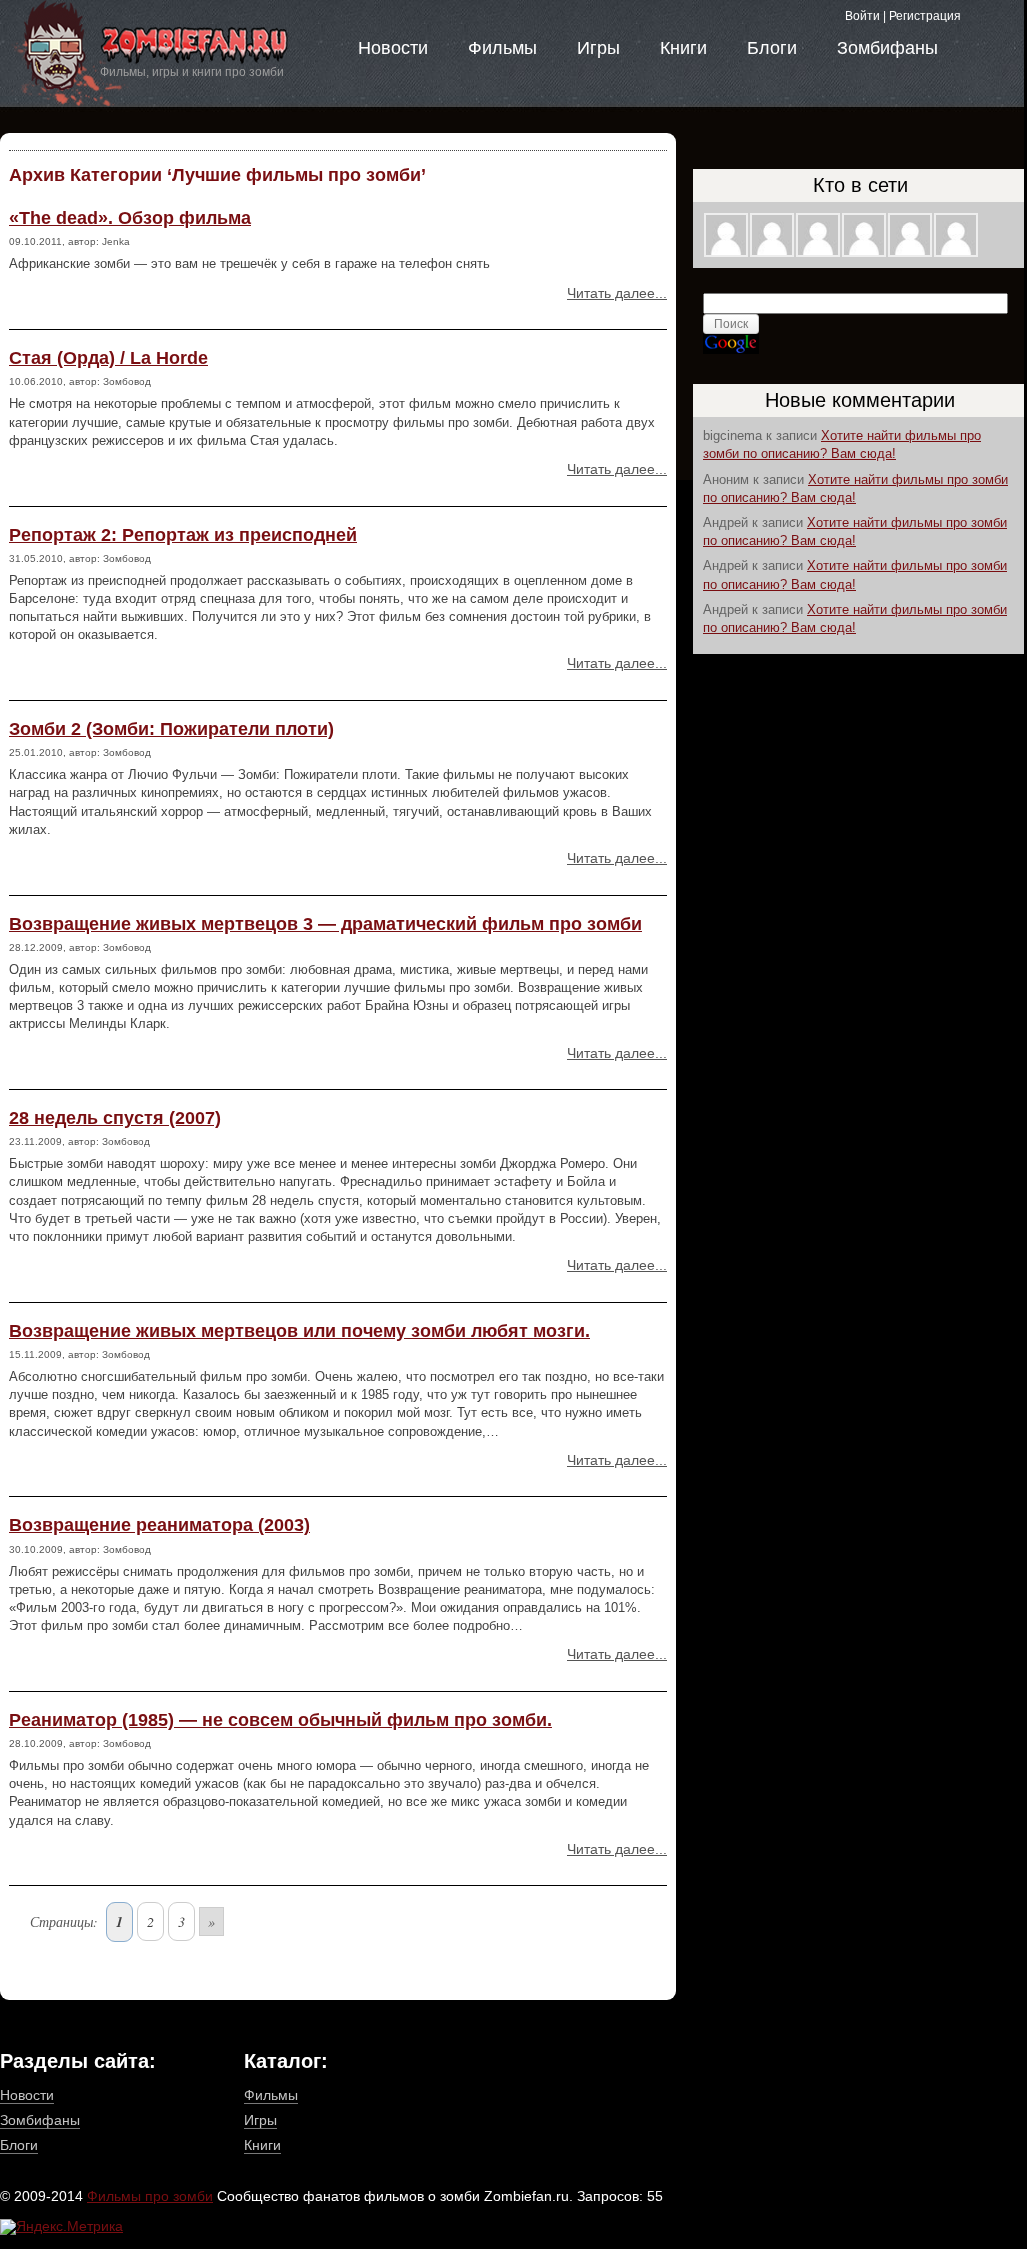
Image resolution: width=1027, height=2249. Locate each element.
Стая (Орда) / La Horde (108, 358)
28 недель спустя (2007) (115, 1118)
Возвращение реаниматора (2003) (159, 1525)
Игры (598, 48)
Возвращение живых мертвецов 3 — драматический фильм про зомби (325, 924)
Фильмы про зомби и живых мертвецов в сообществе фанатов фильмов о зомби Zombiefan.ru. (169, 58)
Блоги (772, 48)
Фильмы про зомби (150, 2196)
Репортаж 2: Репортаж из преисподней (183, 535)
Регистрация (925, 16)
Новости (393, 48)
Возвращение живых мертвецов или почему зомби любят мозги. (299, 1331)
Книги (683, 48)
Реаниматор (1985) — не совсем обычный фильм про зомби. (280, 1720)
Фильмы (502, 48)
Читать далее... (617, 293)
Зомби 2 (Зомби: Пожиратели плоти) (171, 729)
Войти (862, 16)
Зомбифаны (887, 48)
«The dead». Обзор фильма (130, 218)
